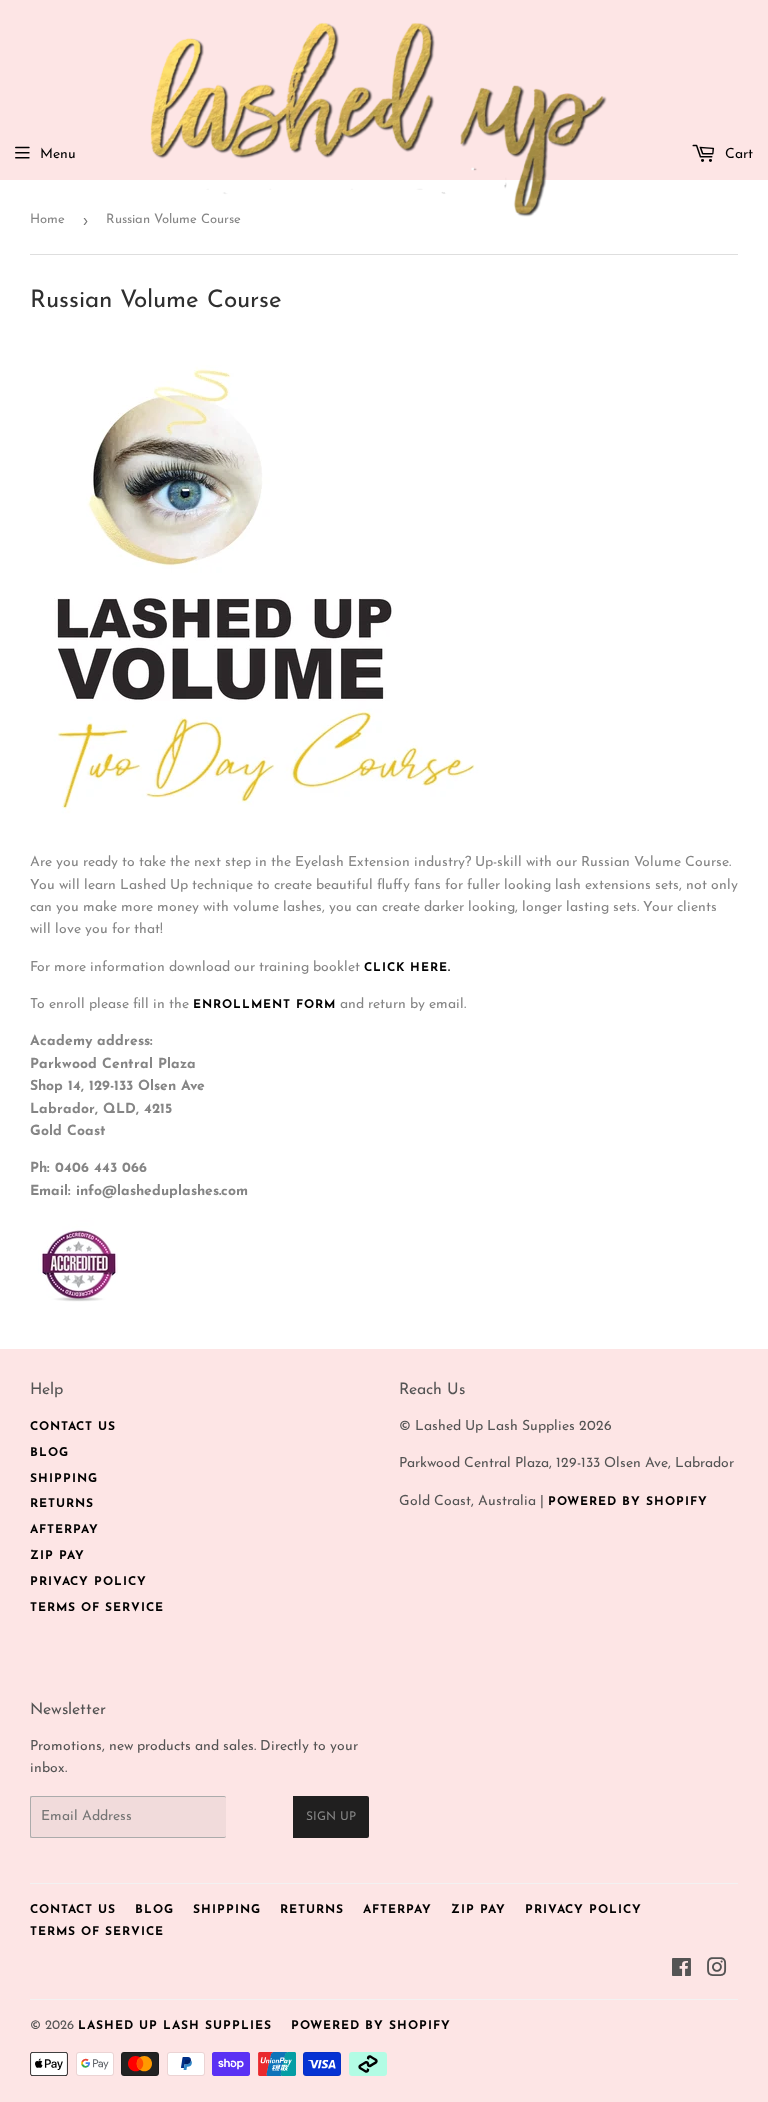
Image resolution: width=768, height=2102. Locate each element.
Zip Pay (57, 1556)
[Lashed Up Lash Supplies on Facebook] (682, 1972)
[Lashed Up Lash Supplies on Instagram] (717, 1972)
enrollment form (264, 1005)
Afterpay (64, 1530)
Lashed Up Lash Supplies (175, 2026)
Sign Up (331, 1817)
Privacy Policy (88, 1582)
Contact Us (73, 1427)
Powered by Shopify (628, 1502)
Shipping (64, 1479)
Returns (62, 1504)
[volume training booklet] (270, 826)
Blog (49, 1453)
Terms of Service (97, 1608)
